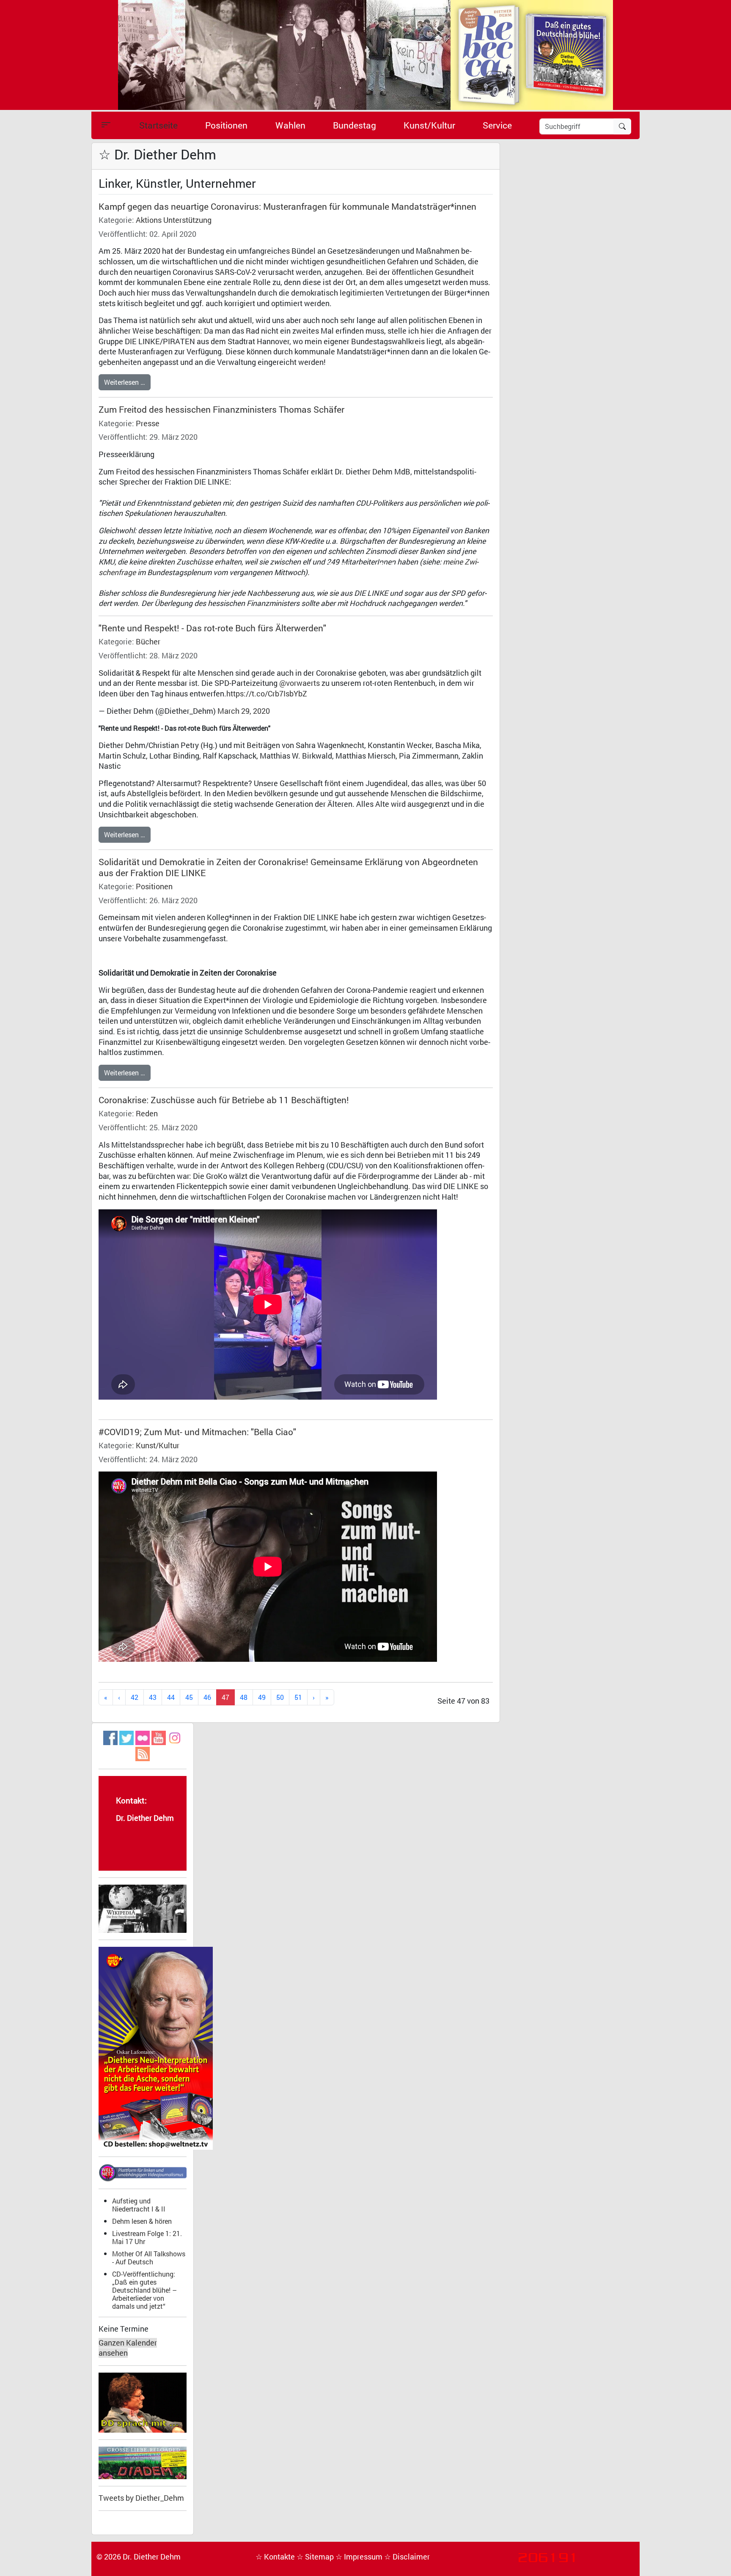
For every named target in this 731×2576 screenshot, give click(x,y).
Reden (147, 1114)
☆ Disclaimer (407, 2557)
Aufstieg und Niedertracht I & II (139, 2205)
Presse (148, 423)
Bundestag (355, 125)
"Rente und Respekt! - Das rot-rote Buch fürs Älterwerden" (212, 628)
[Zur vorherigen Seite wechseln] (119, 1698)
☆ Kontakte (276, 2557)
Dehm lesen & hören (142, 2221)
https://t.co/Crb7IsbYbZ (267, 694)
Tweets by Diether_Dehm (141, 2498)
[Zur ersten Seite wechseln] (106, 1698)
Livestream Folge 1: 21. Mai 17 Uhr (147, 2237)
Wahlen (290, 125)
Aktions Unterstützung (174, 220)
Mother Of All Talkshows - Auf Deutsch (149, 2258)
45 (189, 1697)
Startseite (158, 125)
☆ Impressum (360, 2557)
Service (497, 125)
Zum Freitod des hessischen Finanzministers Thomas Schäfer (221, 409)
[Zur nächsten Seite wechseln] (314, 1698)
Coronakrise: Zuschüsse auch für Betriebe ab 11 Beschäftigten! (224, 1100)
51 (298, 1697)
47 (225, 1697)
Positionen (226, 125)
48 (244, 1697)
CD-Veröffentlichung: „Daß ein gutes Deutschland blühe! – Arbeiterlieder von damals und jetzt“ (144, 2290)
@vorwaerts (300, 683)
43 (153, 1697)
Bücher (148, 642)
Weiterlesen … (125, 382)
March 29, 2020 (244, 711)
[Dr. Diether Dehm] (365, 54)
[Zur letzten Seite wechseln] (327, 1698)
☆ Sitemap (316, 2557)
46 (207, 1697)
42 (135, 1697)
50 (280, 1697)
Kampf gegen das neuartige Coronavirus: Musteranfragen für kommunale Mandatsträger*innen (287, 206)
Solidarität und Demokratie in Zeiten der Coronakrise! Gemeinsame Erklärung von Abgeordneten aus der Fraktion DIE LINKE (288, 867)
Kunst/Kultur (429, 125)
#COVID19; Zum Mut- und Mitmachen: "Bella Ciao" (197, 1432)
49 (262, 1697)
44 (171, 1697)
